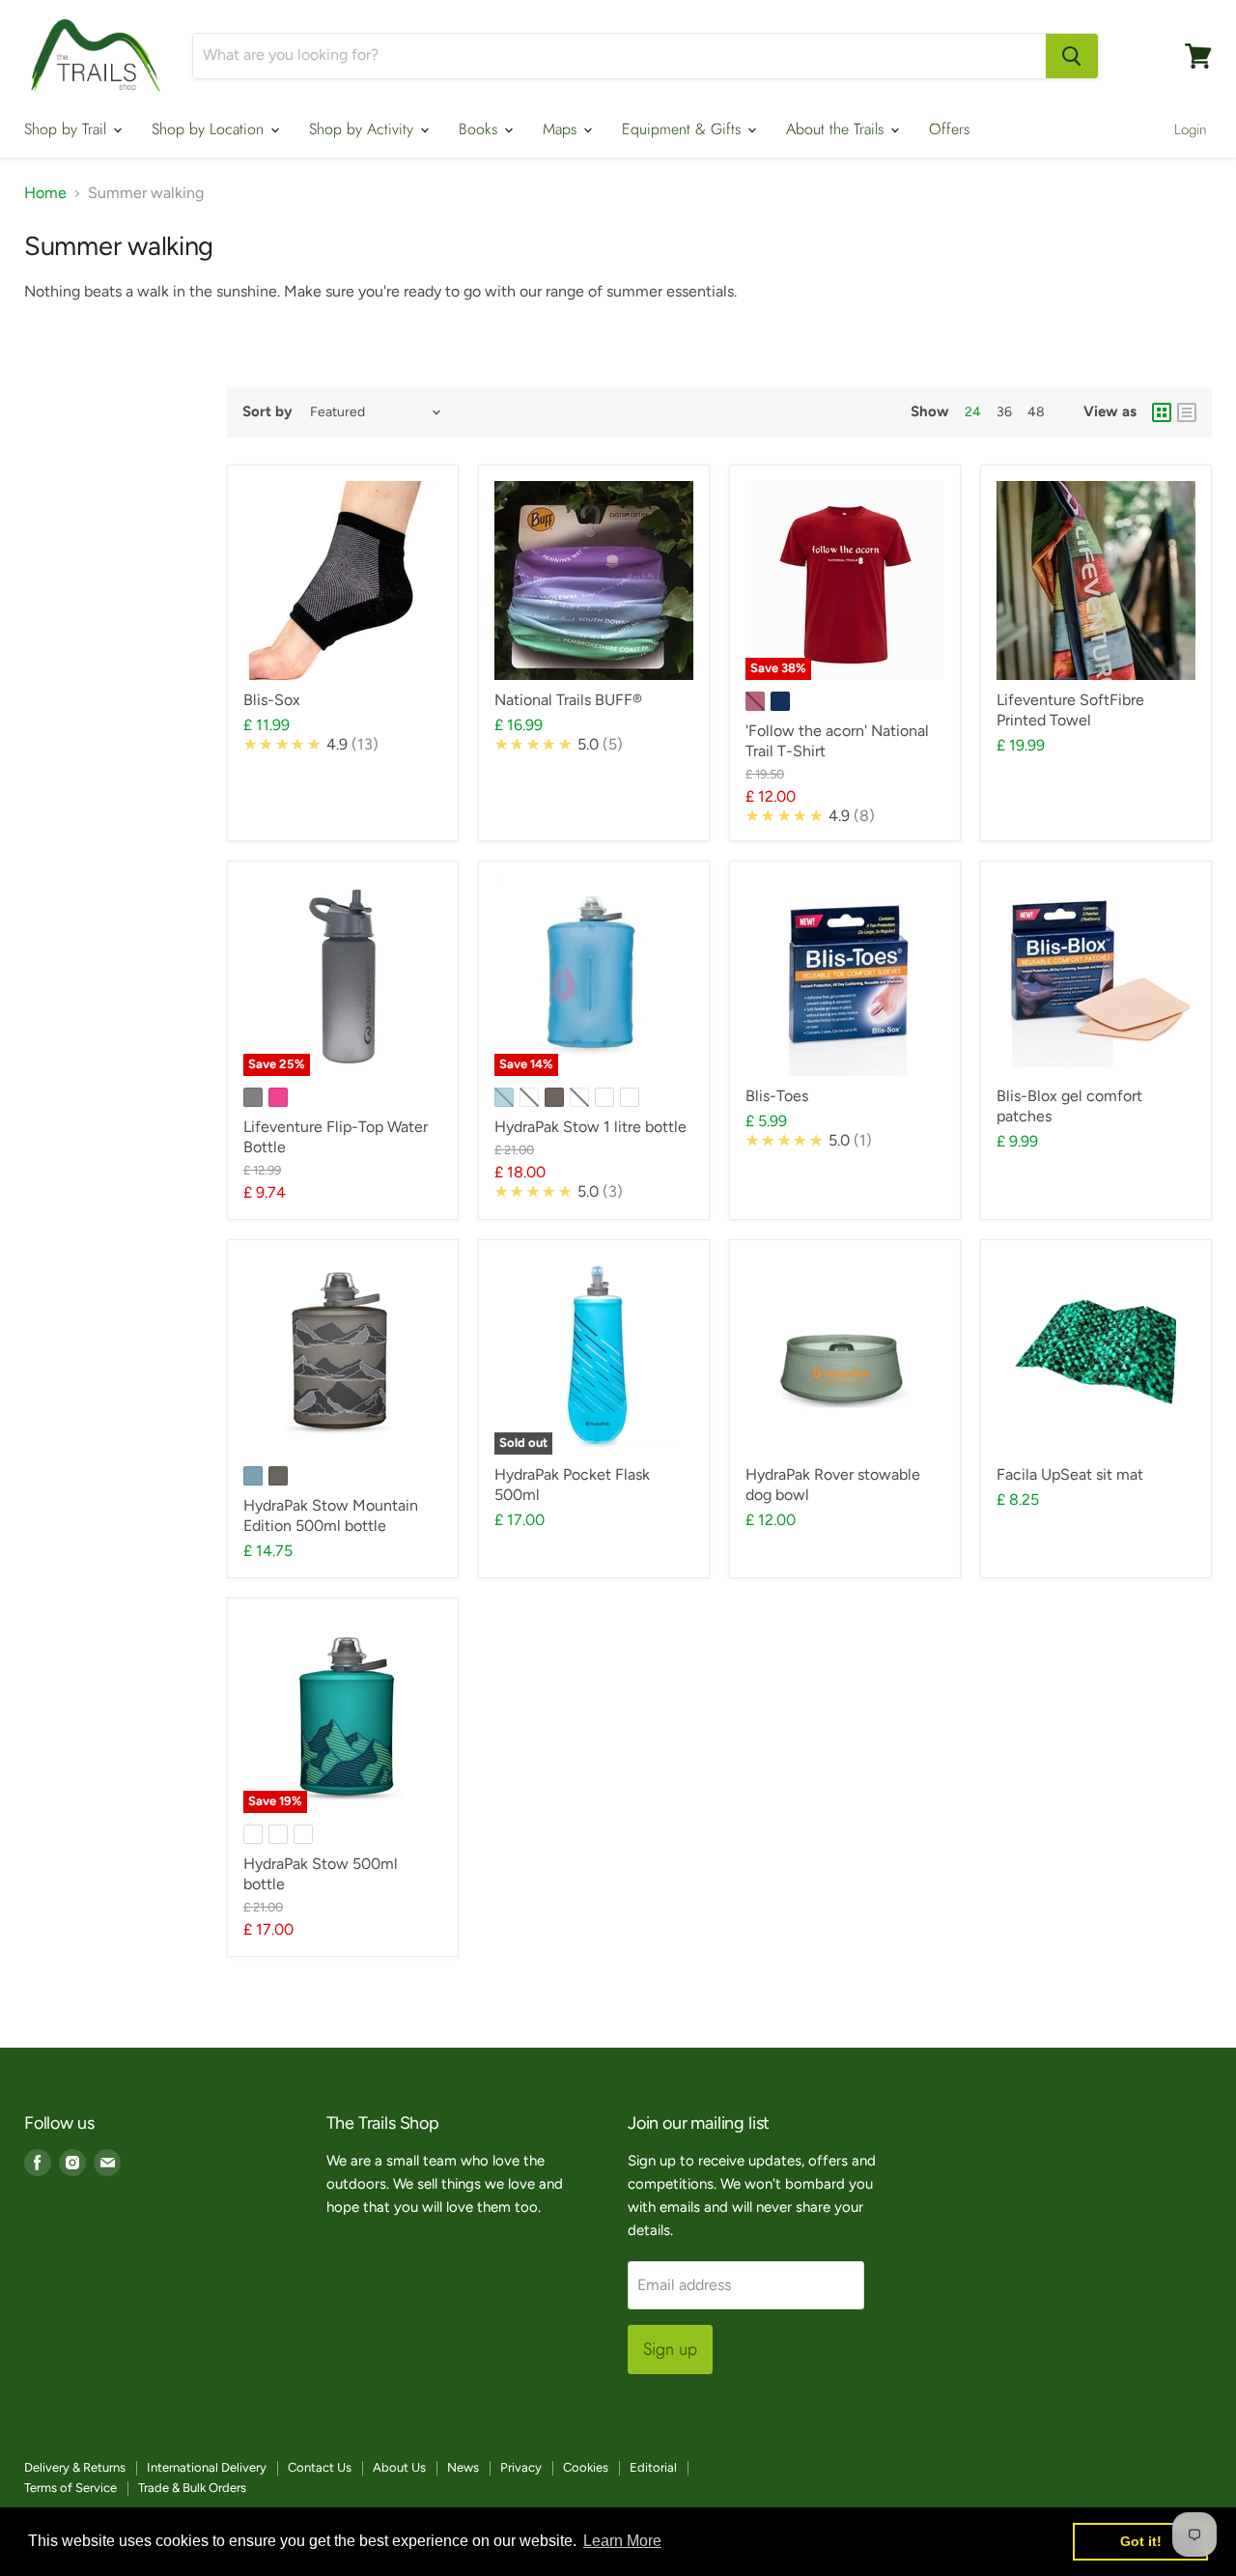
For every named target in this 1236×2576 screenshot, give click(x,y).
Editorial (653, 2467)
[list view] (1187, 412)
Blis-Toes (777, 1096)
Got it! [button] (1141, 2541)
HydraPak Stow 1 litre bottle (590, 1127)
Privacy (521, 2467)
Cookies (586, 2467)
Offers (949, 129)
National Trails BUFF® (568, 700)
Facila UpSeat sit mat (1070, 1474)
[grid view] (1162, 412)
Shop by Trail (68, 129)
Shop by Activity (364, 129)
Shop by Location (210, 129)
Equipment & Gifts (684, 129)
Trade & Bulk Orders (192, 2488)
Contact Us (320, 2467)
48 (1036, 412)
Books (480, 129)
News (463, 2467)
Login (1191, 129)
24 (973, 412)
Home (45, 193)
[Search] (1072, 56)
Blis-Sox (272, 700)
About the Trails (837, 129)
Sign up (670, 2349)
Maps (562, 129)
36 (1004, 412)
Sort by (267, 412)
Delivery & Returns (75, 2467)
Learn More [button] (622, 2541)
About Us (399, 2467)
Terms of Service (70, 2488)
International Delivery (207, 2467)
